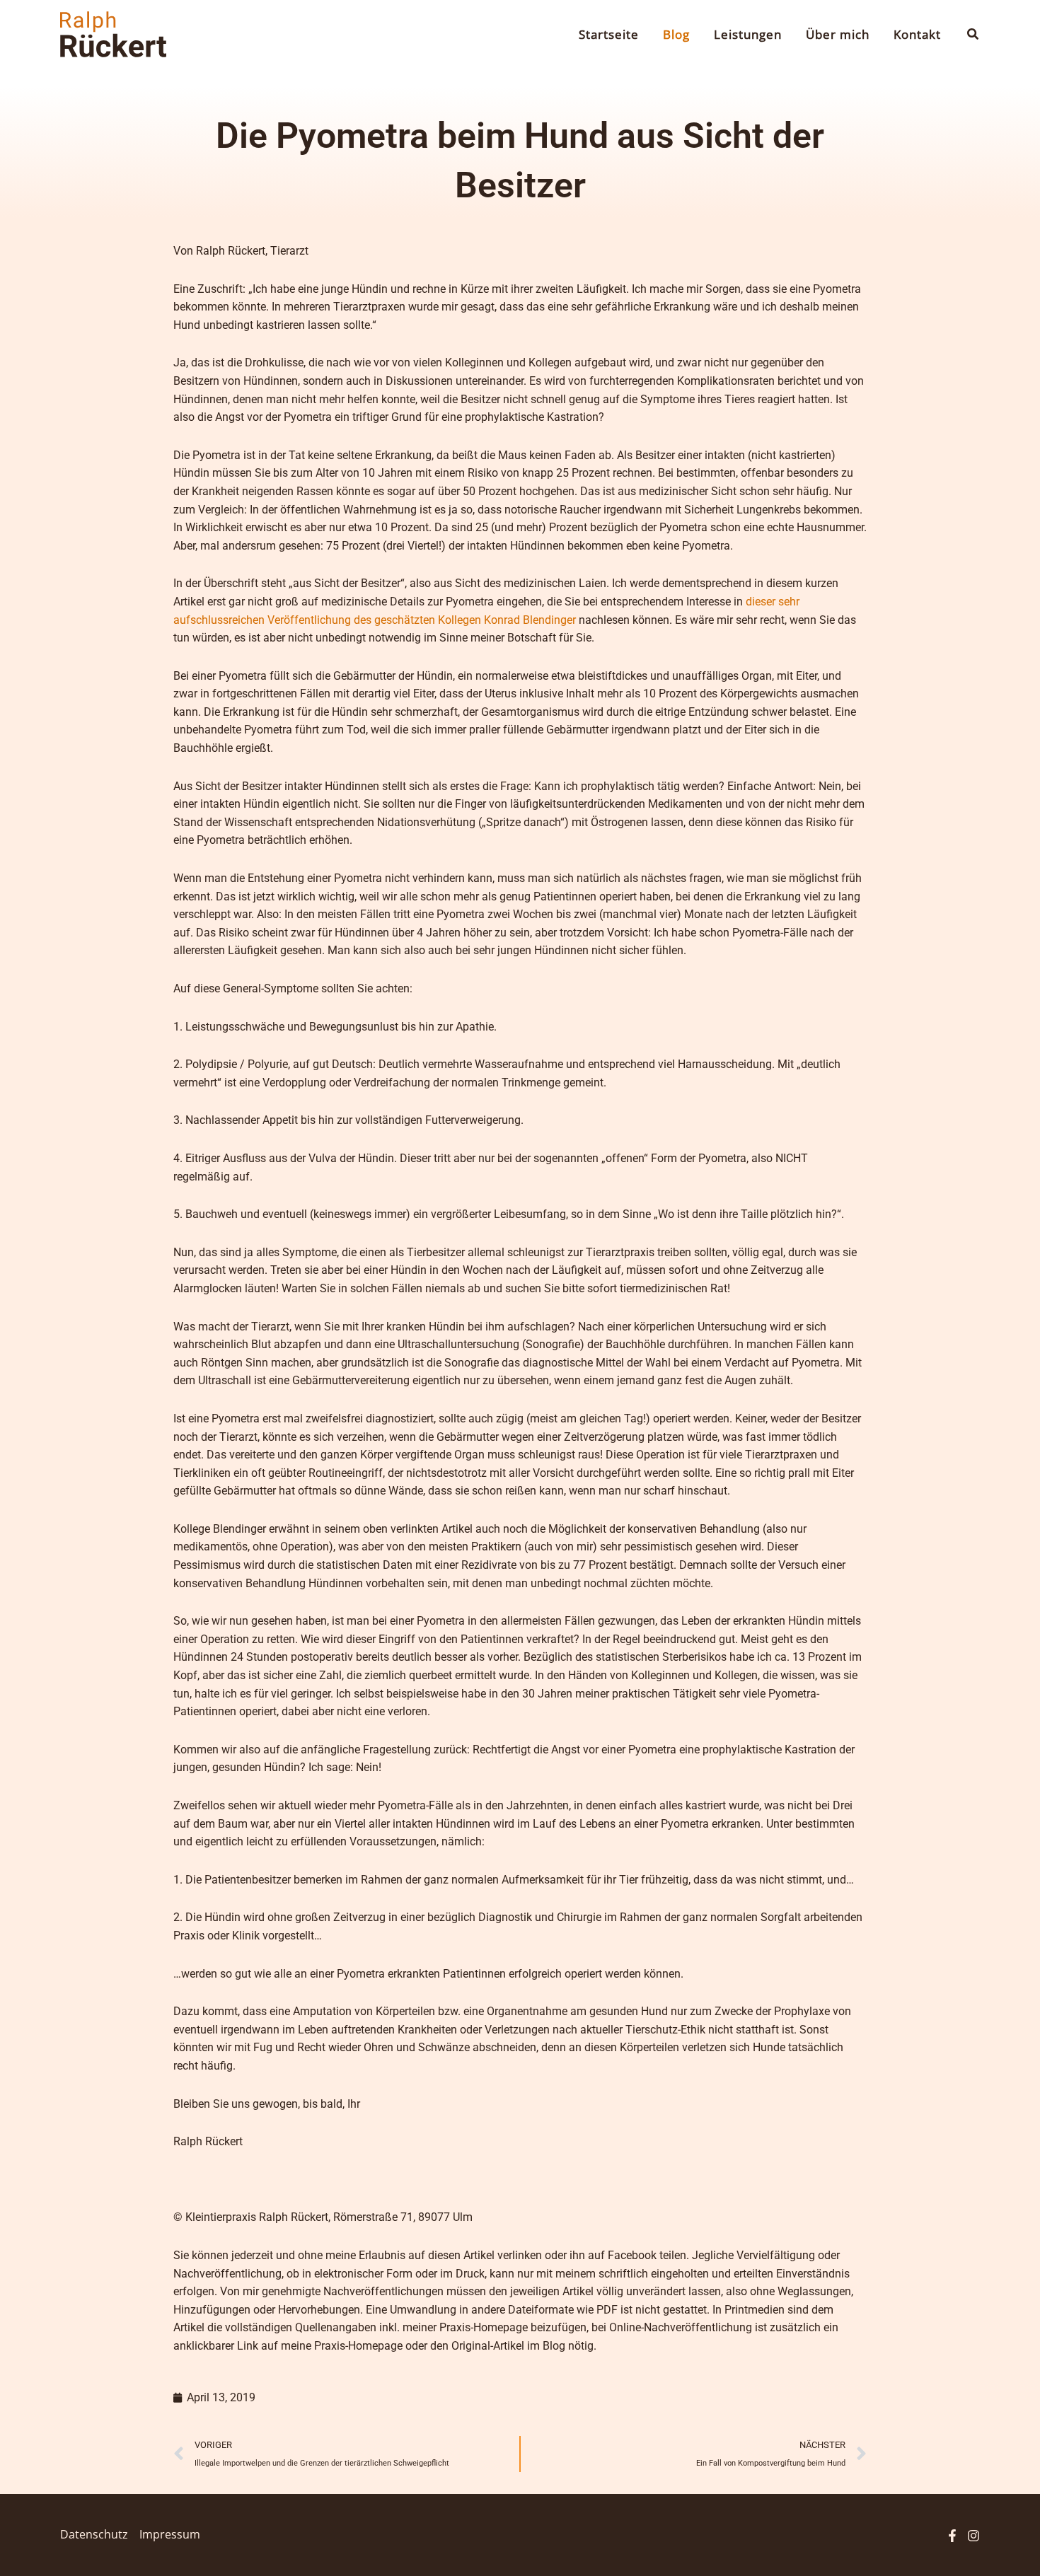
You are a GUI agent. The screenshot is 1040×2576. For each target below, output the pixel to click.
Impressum (170, 2534)
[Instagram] (973, 2536)
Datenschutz (94, 2534)
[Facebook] (952, 2536)
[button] (973, 35)
